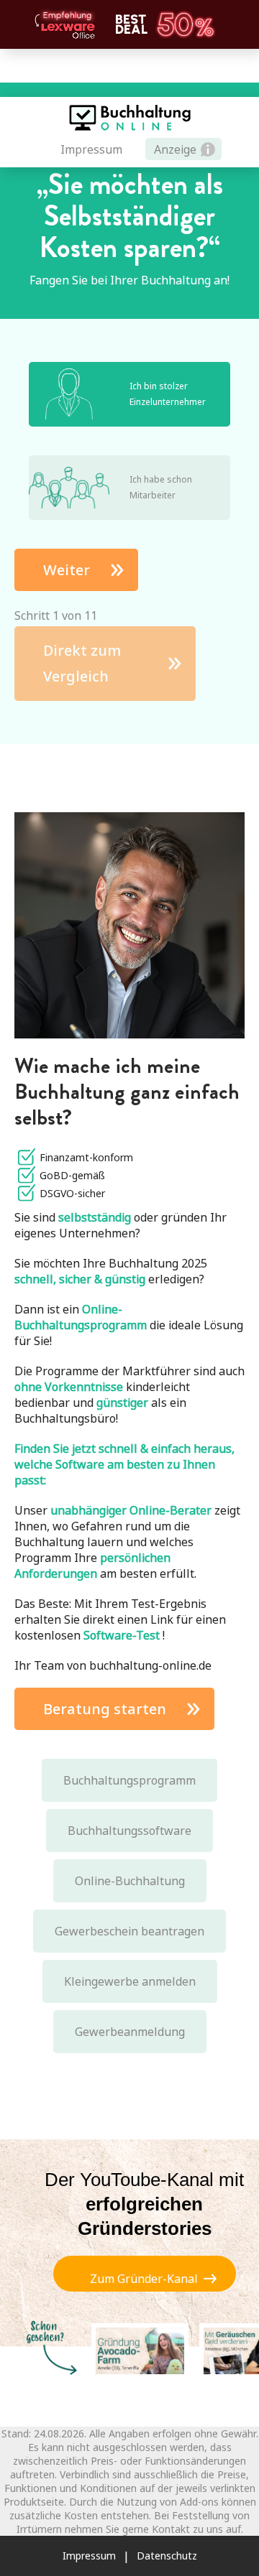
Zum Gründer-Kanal (144, 2279)
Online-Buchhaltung (130, 1881)
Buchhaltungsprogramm (129, 1780)
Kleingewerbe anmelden (130, 1981)
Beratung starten (105, 1709)
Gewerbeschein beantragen (129, 1931)
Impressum (91, 149)
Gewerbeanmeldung (130, 2032)
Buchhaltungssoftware (129, 1831)
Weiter (67, 570)
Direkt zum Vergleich (82, 663)
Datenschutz (167, 2556)
